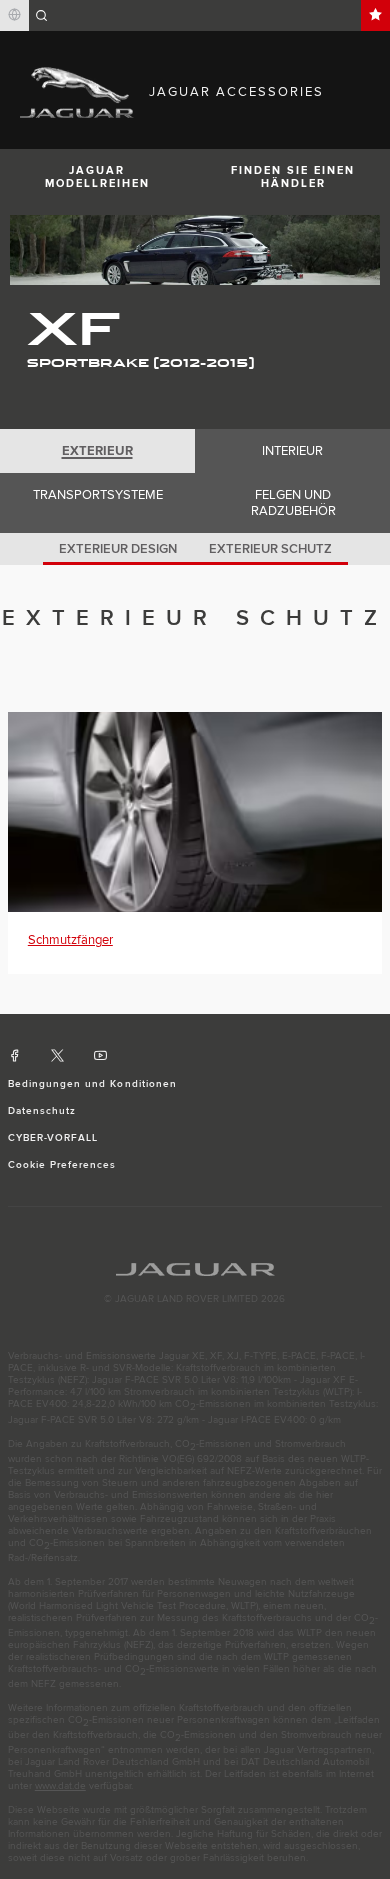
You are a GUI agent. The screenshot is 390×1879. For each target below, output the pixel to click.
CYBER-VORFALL (53, 1138)
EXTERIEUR (97, 451)
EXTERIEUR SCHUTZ (270, 549)
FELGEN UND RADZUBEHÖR (293, 503)
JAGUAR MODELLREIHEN (97, 177)
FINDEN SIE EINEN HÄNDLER (293, 177)
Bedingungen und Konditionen (92, 1084)
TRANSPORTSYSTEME (98, 495)
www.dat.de (60, 1786)
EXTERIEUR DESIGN (118, 549)
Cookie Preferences (62, 1165)
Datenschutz (42, 1111)
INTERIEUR (292, 451)
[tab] (97, 451)
